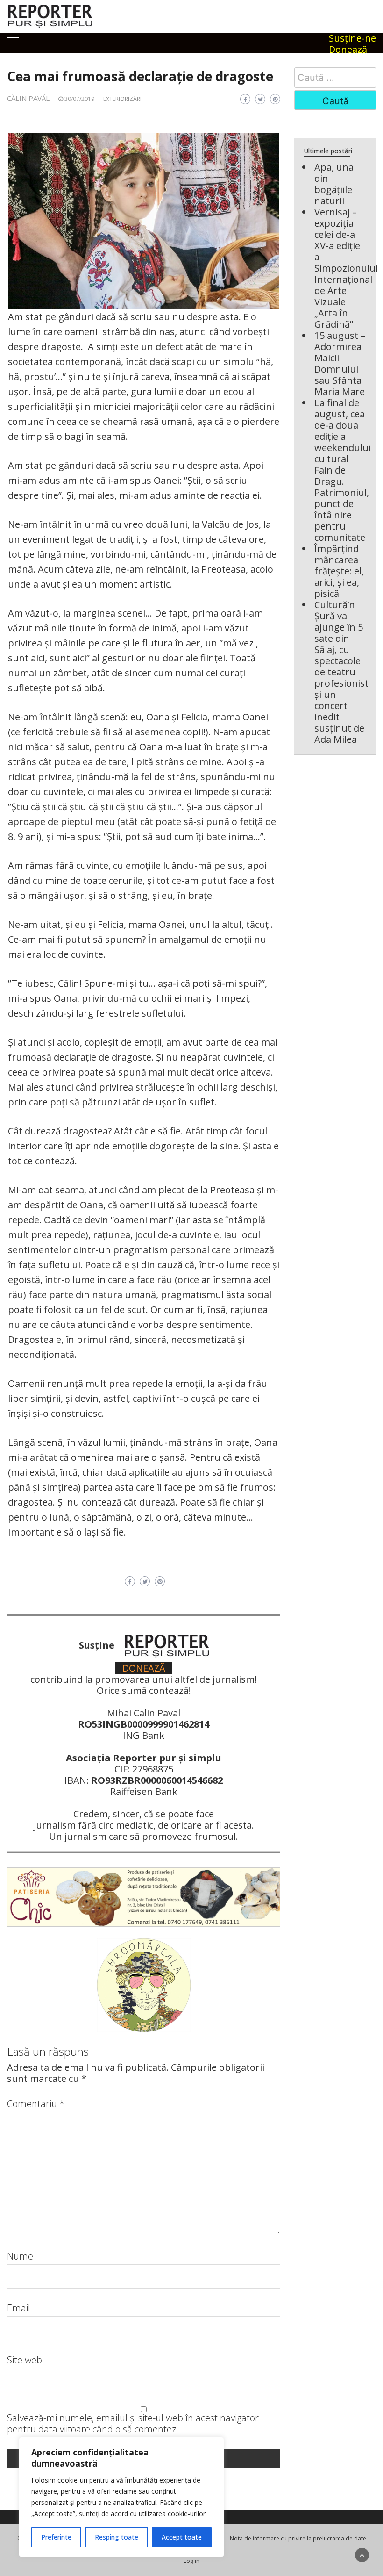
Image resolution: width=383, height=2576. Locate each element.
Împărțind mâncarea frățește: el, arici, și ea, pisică (339, 571)
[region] (121, 2497)
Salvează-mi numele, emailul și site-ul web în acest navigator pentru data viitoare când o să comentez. (133, 2424)
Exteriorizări (122, 99)
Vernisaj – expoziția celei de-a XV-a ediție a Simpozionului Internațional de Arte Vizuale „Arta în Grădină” (346, 268)
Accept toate (182, 2537)
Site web (25, 2360)
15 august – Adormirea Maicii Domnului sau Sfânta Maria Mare (340, 363)
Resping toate (117, 2537)
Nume (20, 2256)
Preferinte (56, 2537)
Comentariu (36, 2104)
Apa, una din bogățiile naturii (334, 184)
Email (19, 2308)
